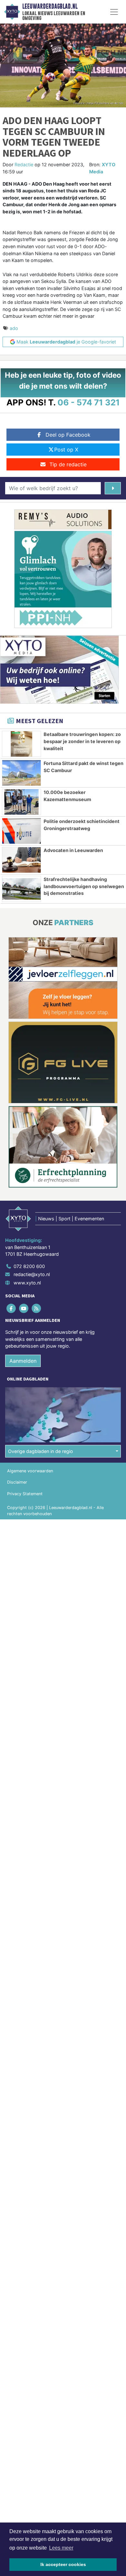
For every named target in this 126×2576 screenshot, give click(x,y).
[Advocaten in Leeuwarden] (21, 860)
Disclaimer (17, 1482)
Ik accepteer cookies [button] (63, 2564)
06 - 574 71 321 (89, 402)
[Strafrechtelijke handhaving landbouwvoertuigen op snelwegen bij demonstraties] (21, 889)
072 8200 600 (29, 1266)
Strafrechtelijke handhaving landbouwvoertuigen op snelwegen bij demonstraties (84, 886)
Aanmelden (23, 1361)
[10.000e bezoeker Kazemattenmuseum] (21, 802)
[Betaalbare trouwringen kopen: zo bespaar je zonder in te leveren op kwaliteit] (21, 744)
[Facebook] (11, 1308)
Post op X (66, 450)
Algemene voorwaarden (30, 1471)
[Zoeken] (113, 488)
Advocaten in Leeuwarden (73, 850)
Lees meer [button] (61, 2548)
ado (14, 328)
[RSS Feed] (37, 1308)
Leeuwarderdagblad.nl (50, 6)
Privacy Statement (25, 1494)
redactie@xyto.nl (32, 1274)
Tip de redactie (68, 464)
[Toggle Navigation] (114, 12)
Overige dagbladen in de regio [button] (41, 1451)
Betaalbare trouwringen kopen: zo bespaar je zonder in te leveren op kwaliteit (82, 741)
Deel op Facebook (68, 435)
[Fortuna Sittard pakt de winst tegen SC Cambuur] (21, 773)
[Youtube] (24, 1308)
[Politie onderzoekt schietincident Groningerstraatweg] (21, 831)
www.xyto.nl (27, 1283)
